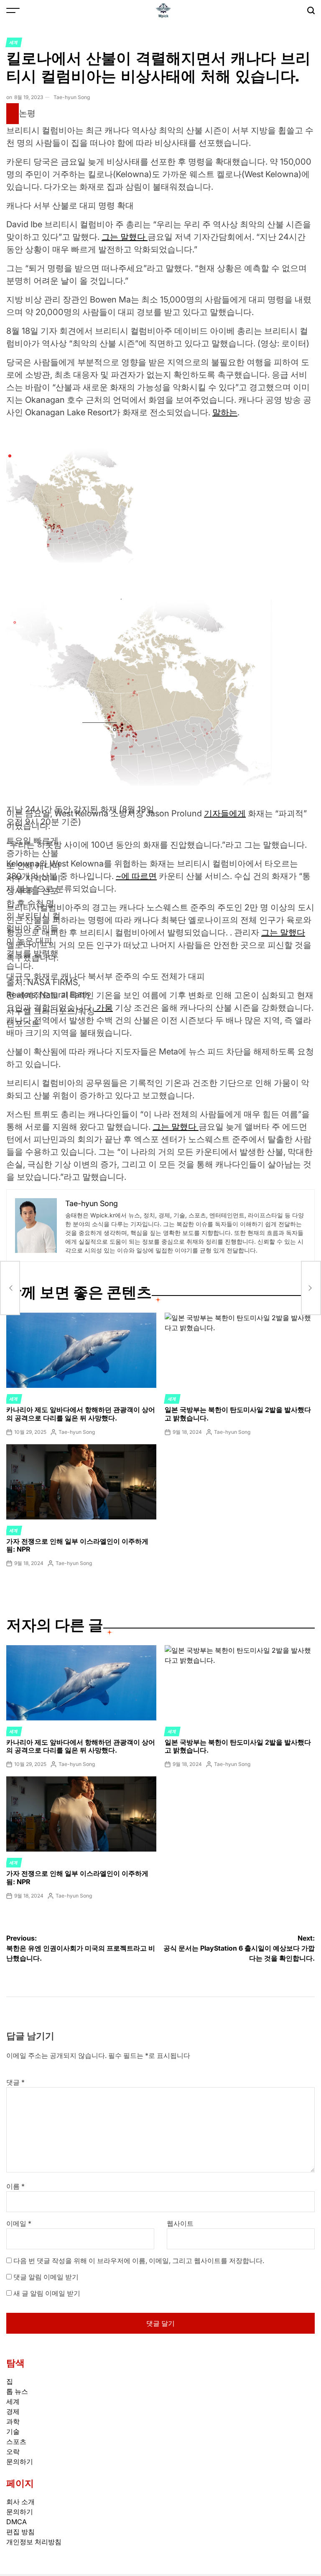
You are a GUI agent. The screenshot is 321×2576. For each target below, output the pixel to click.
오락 (13, 2452)
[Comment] (13, 114)
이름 (15, 2186)
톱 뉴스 (17, 2391)
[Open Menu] (13, 10)
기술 (13, 2431)
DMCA (17, 2522)
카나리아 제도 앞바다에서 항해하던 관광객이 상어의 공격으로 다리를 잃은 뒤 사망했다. (81, 1414)
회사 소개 (20, 2502)
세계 (14, 42)
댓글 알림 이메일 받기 (46, 2277)
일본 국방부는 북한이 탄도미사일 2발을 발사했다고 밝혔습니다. (238, 1414)
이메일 (19, 2223)
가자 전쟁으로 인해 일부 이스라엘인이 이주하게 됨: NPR (77, 1545)
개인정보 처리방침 (34, 2542)
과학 (13, 2421)
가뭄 (103, 1008)
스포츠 (16, 2441)
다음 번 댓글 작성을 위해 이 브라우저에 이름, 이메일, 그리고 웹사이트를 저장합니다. (139, 2261)
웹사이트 (180, 2223)
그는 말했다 (125, 237)
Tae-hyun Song (72, 97)
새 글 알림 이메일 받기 (47, 2293)
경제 (13, 2411)
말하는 (225, 412)
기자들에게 (225, 813)
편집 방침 (20, 2532)
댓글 (15, 2082)
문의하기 (20, 2462)
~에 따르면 (136, 876)
